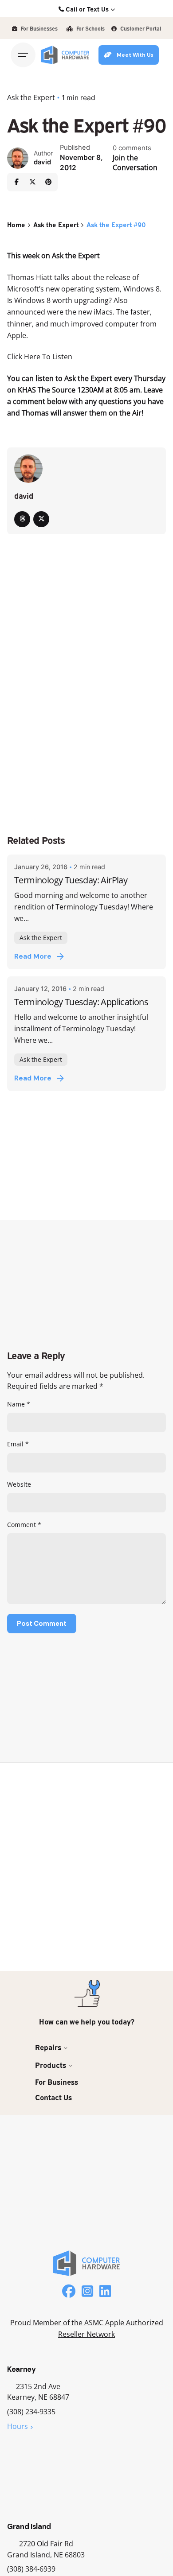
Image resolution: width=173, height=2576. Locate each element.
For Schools (90, 28)
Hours (18, 2426)
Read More (33, 956)
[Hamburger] (23, 55)
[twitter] (41, 519)
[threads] (22, 519)
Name (19, 1404)
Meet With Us (135, 55)
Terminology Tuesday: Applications (81, 1002)
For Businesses (39, 28)
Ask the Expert (31, 97)
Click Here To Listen (40, 356)
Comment (24, 1525)
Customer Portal (140, 28)
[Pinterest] (48, 182)
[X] (32, 182)
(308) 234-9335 (31, 2412)
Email (18, 1444)
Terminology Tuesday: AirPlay (71, 880)
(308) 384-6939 (31, 2569)
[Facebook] (16, 182)
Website (19, 1484)
